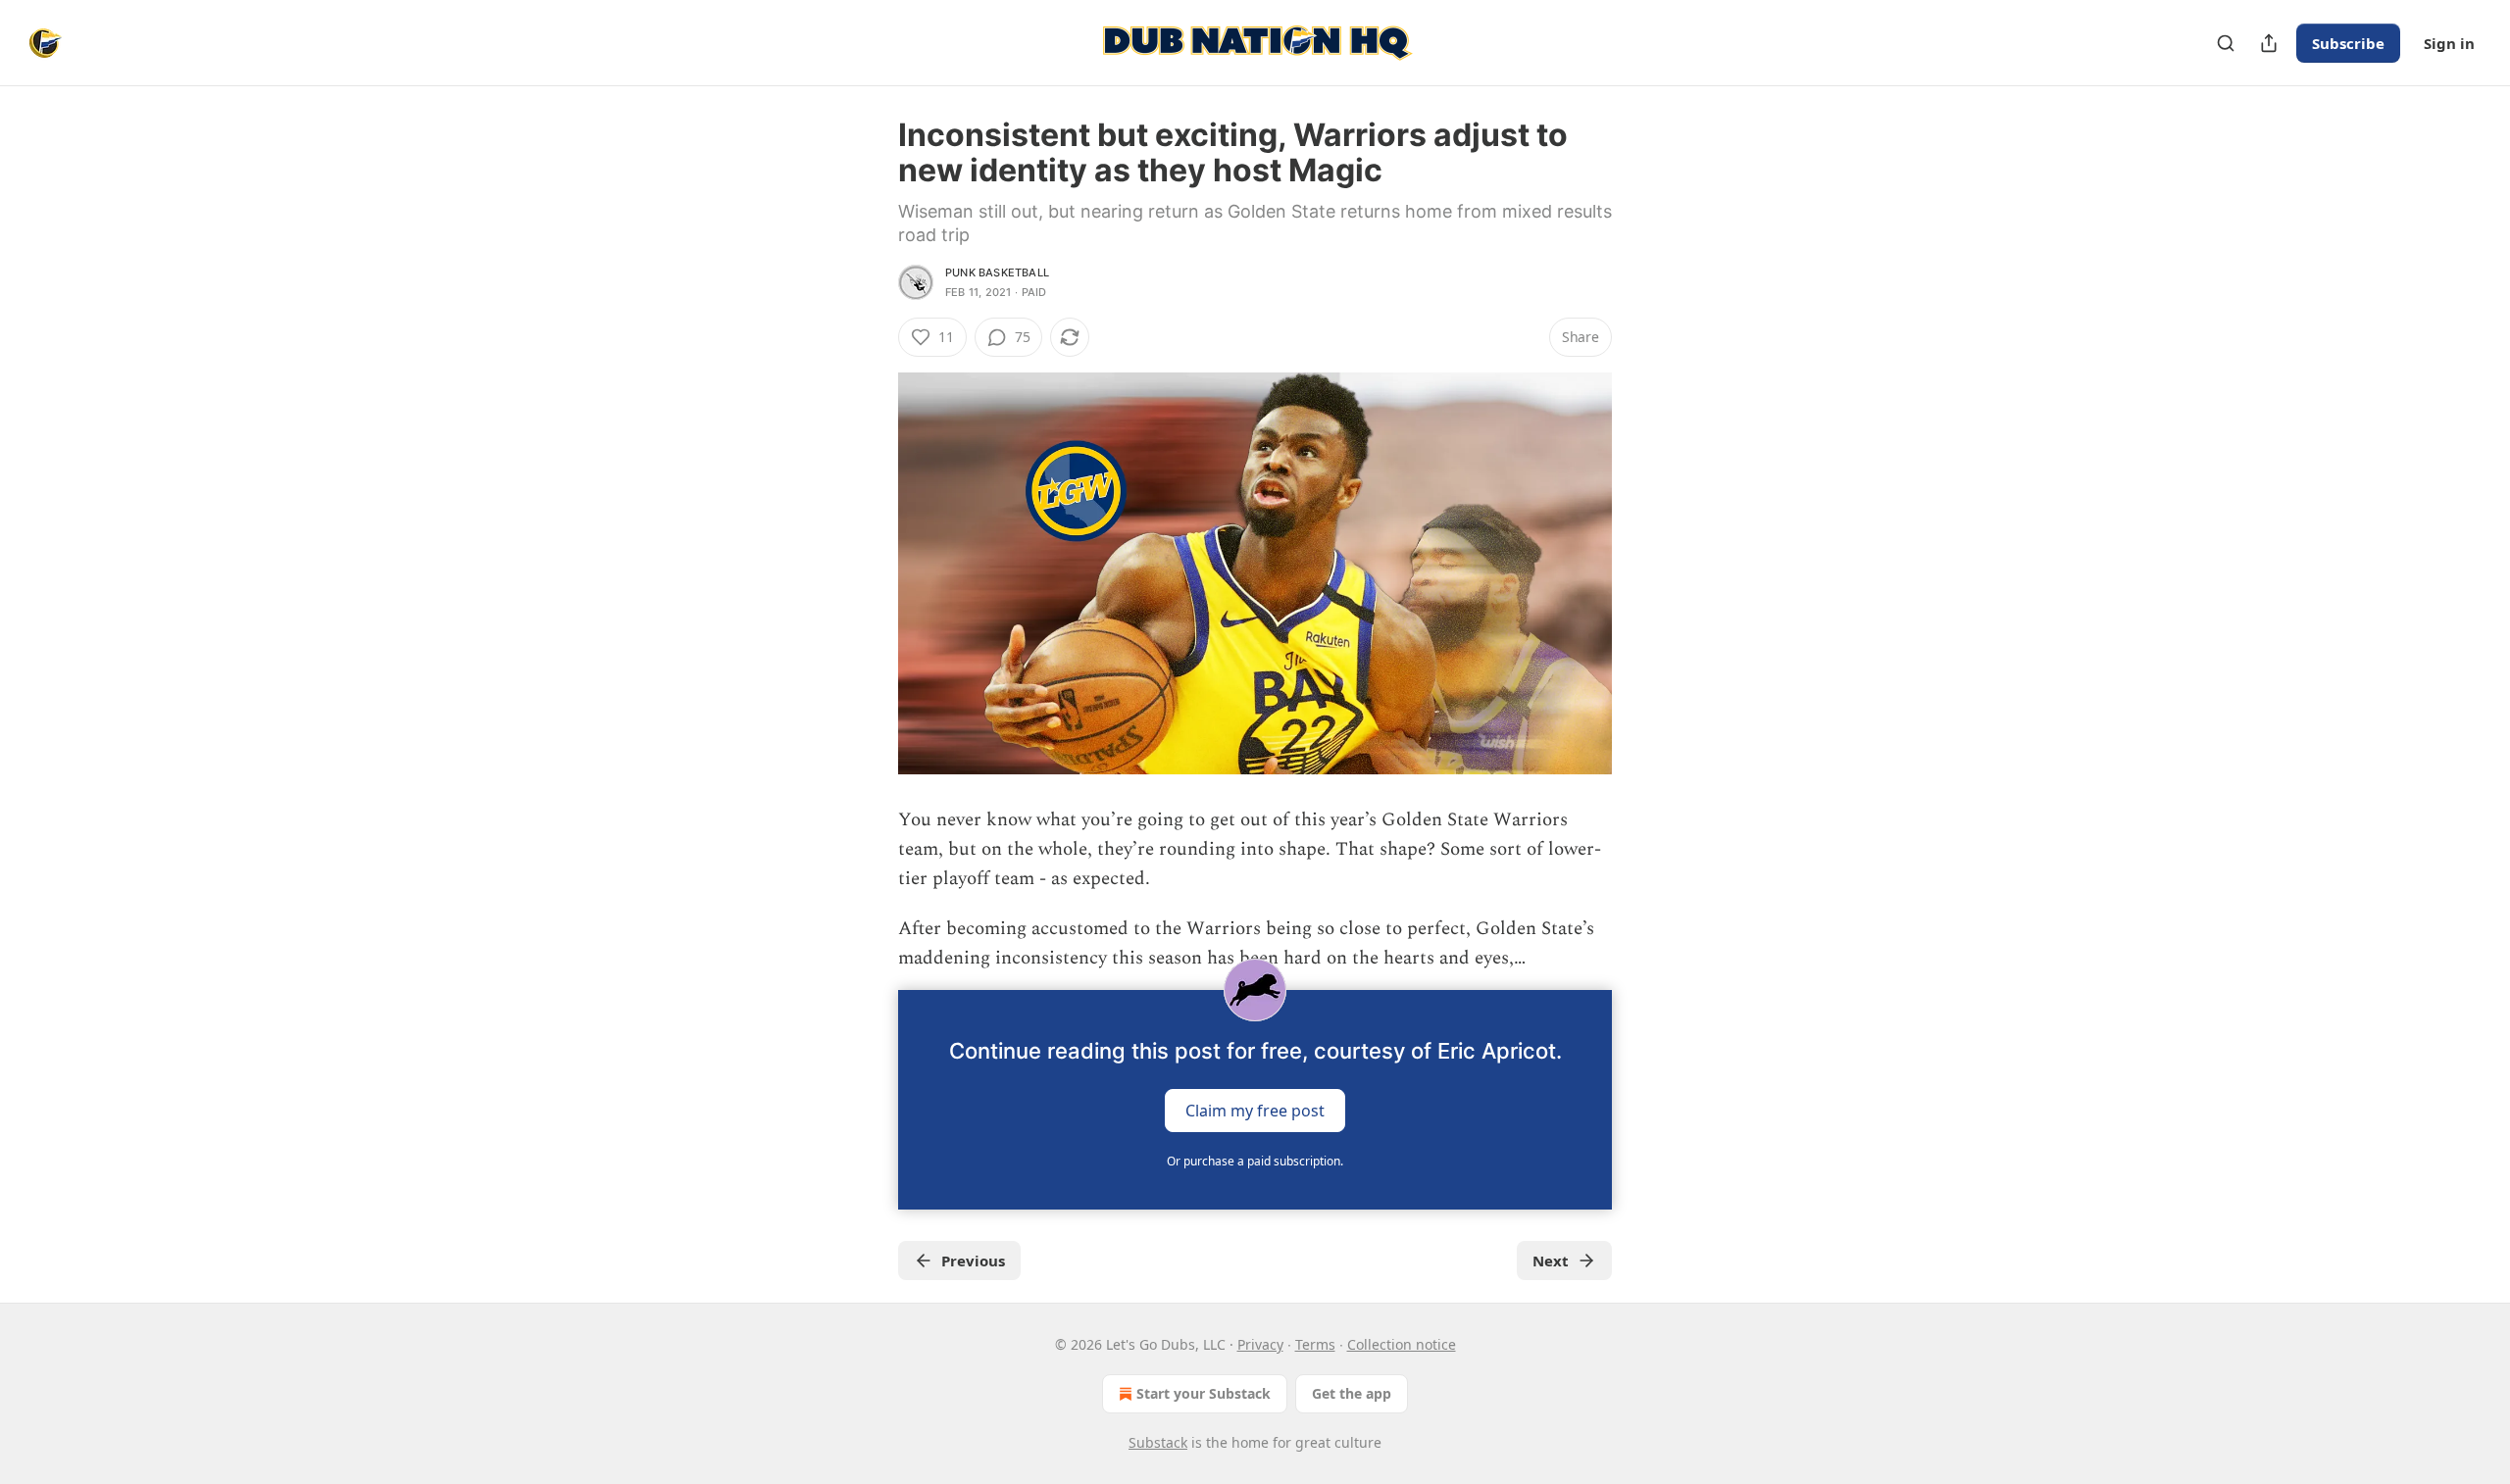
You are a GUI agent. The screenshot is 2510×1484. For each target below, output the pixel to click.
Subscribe (2348, 43)
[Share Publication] (2269, 43)
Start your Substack (1204, 1393)
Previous (973, 1261)
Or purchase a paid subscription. (1255, 1161)
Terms (1315, 1344)
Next (1551, 1261)
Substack (1158, 1442)
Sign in (2449, 43)
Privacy (1260, 1344)
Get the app (1352, 1393)
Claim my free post (1255, 1110)
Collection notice (1402, 1344)
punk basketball (997, 272)
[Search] (2226, 43)
